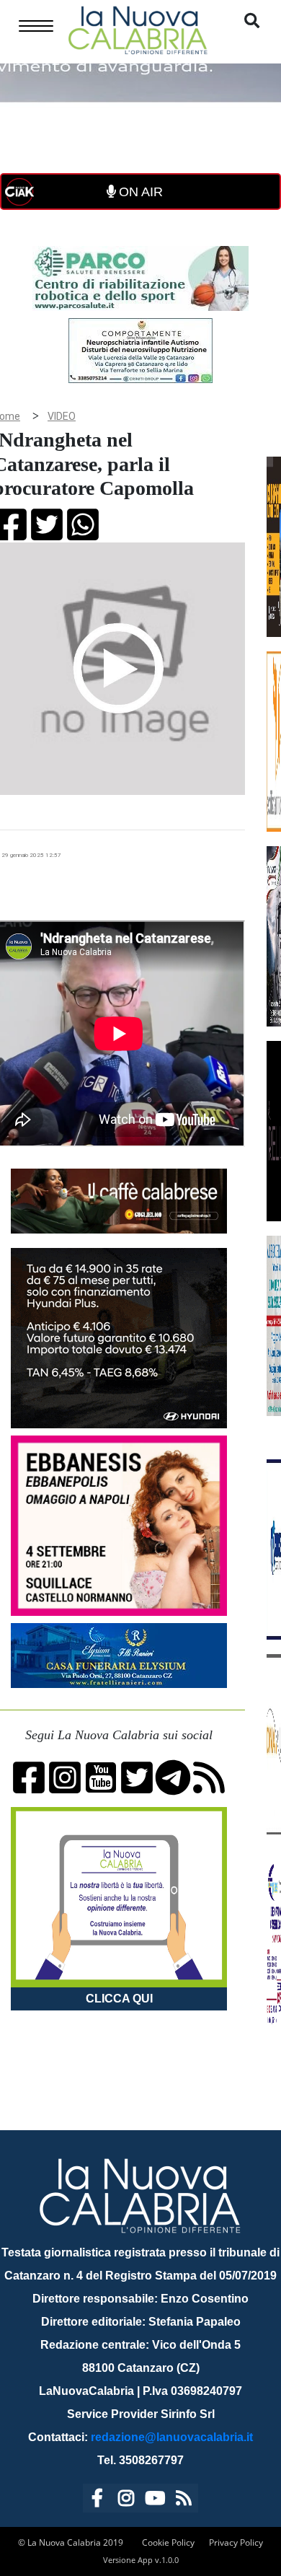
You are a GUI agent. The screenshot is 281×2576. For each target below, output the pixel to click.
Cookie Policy (168, 2542)
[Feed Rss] (184, 2501)
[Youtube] (155, 2501)
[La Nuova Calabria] (138, 28)
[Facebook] (97, 2501)
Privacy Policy (236, 2542)
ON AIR (139, 192)
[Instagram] (126, 2501)
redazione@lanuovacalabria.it (172, 2437)
